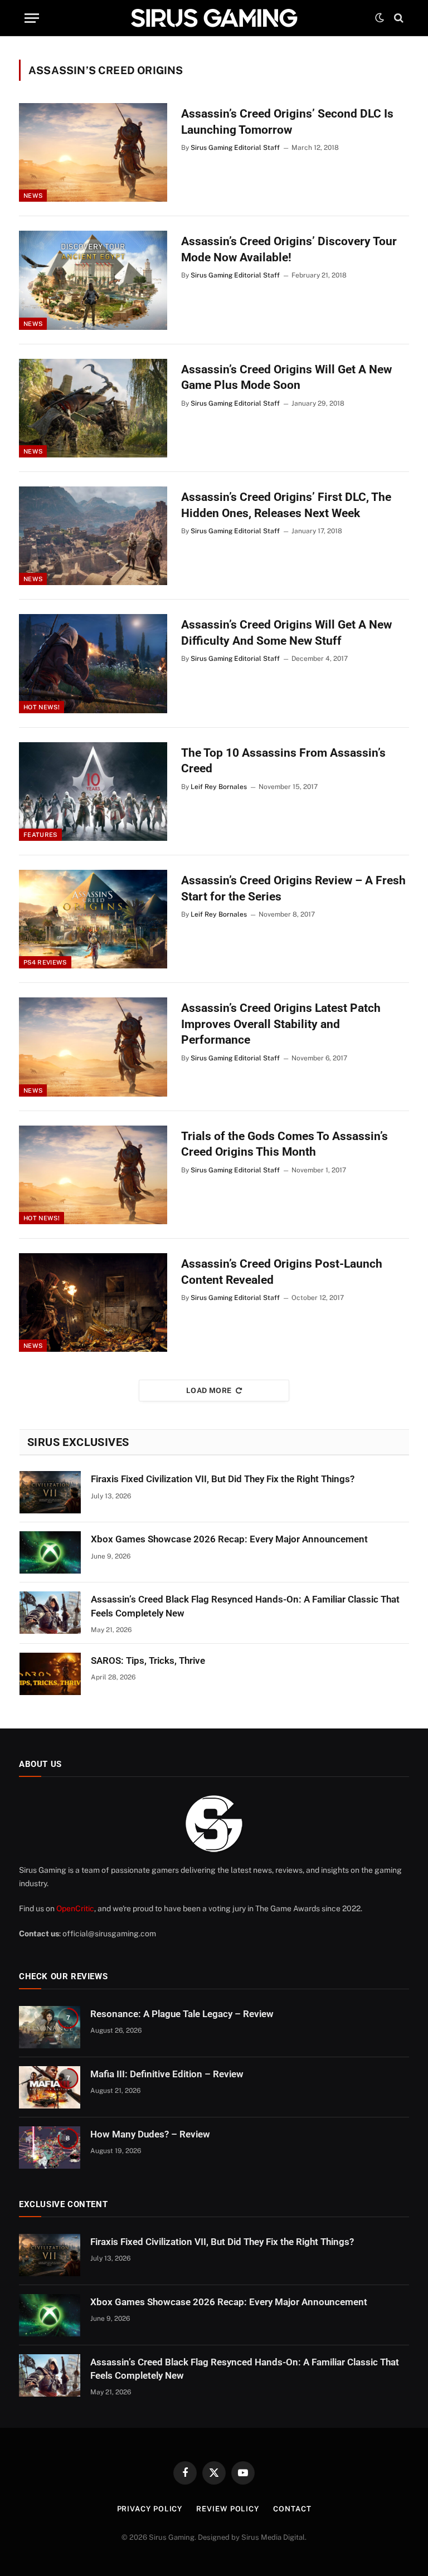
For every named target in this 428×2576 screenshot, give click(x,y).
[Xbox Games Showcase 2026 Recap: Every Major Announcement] (50, 1552)
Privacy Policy (150, 2509)
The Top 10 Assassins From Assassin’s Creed (283, 761)
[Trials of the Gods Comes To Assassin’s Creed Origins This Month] (93, 1175)
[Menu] (32, 18)
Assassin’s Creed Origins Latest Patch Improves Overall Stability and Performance (281, 1024)
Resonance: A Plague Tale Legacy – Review (182, 2014)
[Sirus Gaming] (214, 18)
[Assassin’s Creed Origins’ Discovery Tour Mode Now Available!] (93, 280)
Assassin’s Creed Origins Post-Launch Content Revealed (282, 1272)
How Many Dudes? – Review (150, 2134)
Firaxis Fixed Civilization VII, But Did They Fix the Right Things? (223, 1479)
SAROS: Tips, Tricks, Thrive (148, 1660)
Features (40, 835)
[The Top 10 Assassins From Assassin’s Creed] (93, 792)
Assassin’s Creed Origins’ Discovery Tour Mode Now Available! (289, 249)
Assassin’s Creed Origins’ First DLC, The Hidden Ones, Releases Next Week (286, 505)
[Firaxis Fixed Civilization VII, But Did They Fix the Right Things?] (50, 1492)
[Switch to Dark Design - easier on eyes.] (380, 18)
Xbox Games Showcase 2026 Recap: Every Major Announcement (229, 1539)
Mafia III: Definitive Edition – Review (167, 2074)
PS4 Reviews (45, 962)
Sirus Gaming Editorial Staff (235, 148)
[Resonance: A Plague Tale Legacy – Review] (50, 2027)
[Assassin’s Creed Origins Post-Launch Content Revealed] (93, 1302)
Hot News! (42, 707)
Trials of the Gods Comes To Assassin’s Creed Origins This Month (284, 1144)
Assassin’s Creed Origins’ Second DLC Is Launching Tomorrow (287, 122)
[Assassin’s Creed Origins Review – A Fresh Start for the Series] (93, 919)
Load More (209, 1391)
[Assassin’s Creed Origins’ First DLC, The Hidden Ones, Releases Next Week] (93, 536)
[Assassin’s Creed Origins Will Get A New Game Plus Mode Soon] (93, 408)
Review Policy (228, 2509)
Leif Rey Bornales (219, 787)
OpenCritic (75, 1908)
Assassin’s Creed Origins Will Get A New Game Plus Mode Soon (286, 378)
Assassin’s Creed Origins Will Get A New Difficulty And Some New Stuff (286, 633)
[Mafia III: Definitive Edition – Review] (50, 2087)
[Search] (398, 18)
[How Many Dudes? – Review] (50, 2148)
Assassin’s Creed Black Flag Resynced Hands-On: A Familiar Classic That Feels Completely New (245, 1606)
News (33, 196)
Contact (292, 2509)
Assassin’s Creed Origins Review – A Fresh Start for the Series (293, 888)
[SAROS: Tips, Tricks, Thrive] (50, 1674)
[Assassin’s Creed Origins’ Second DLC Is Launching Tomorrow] (93, 152)
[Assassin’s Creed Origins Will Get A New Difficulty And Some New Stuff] (93, 663)
